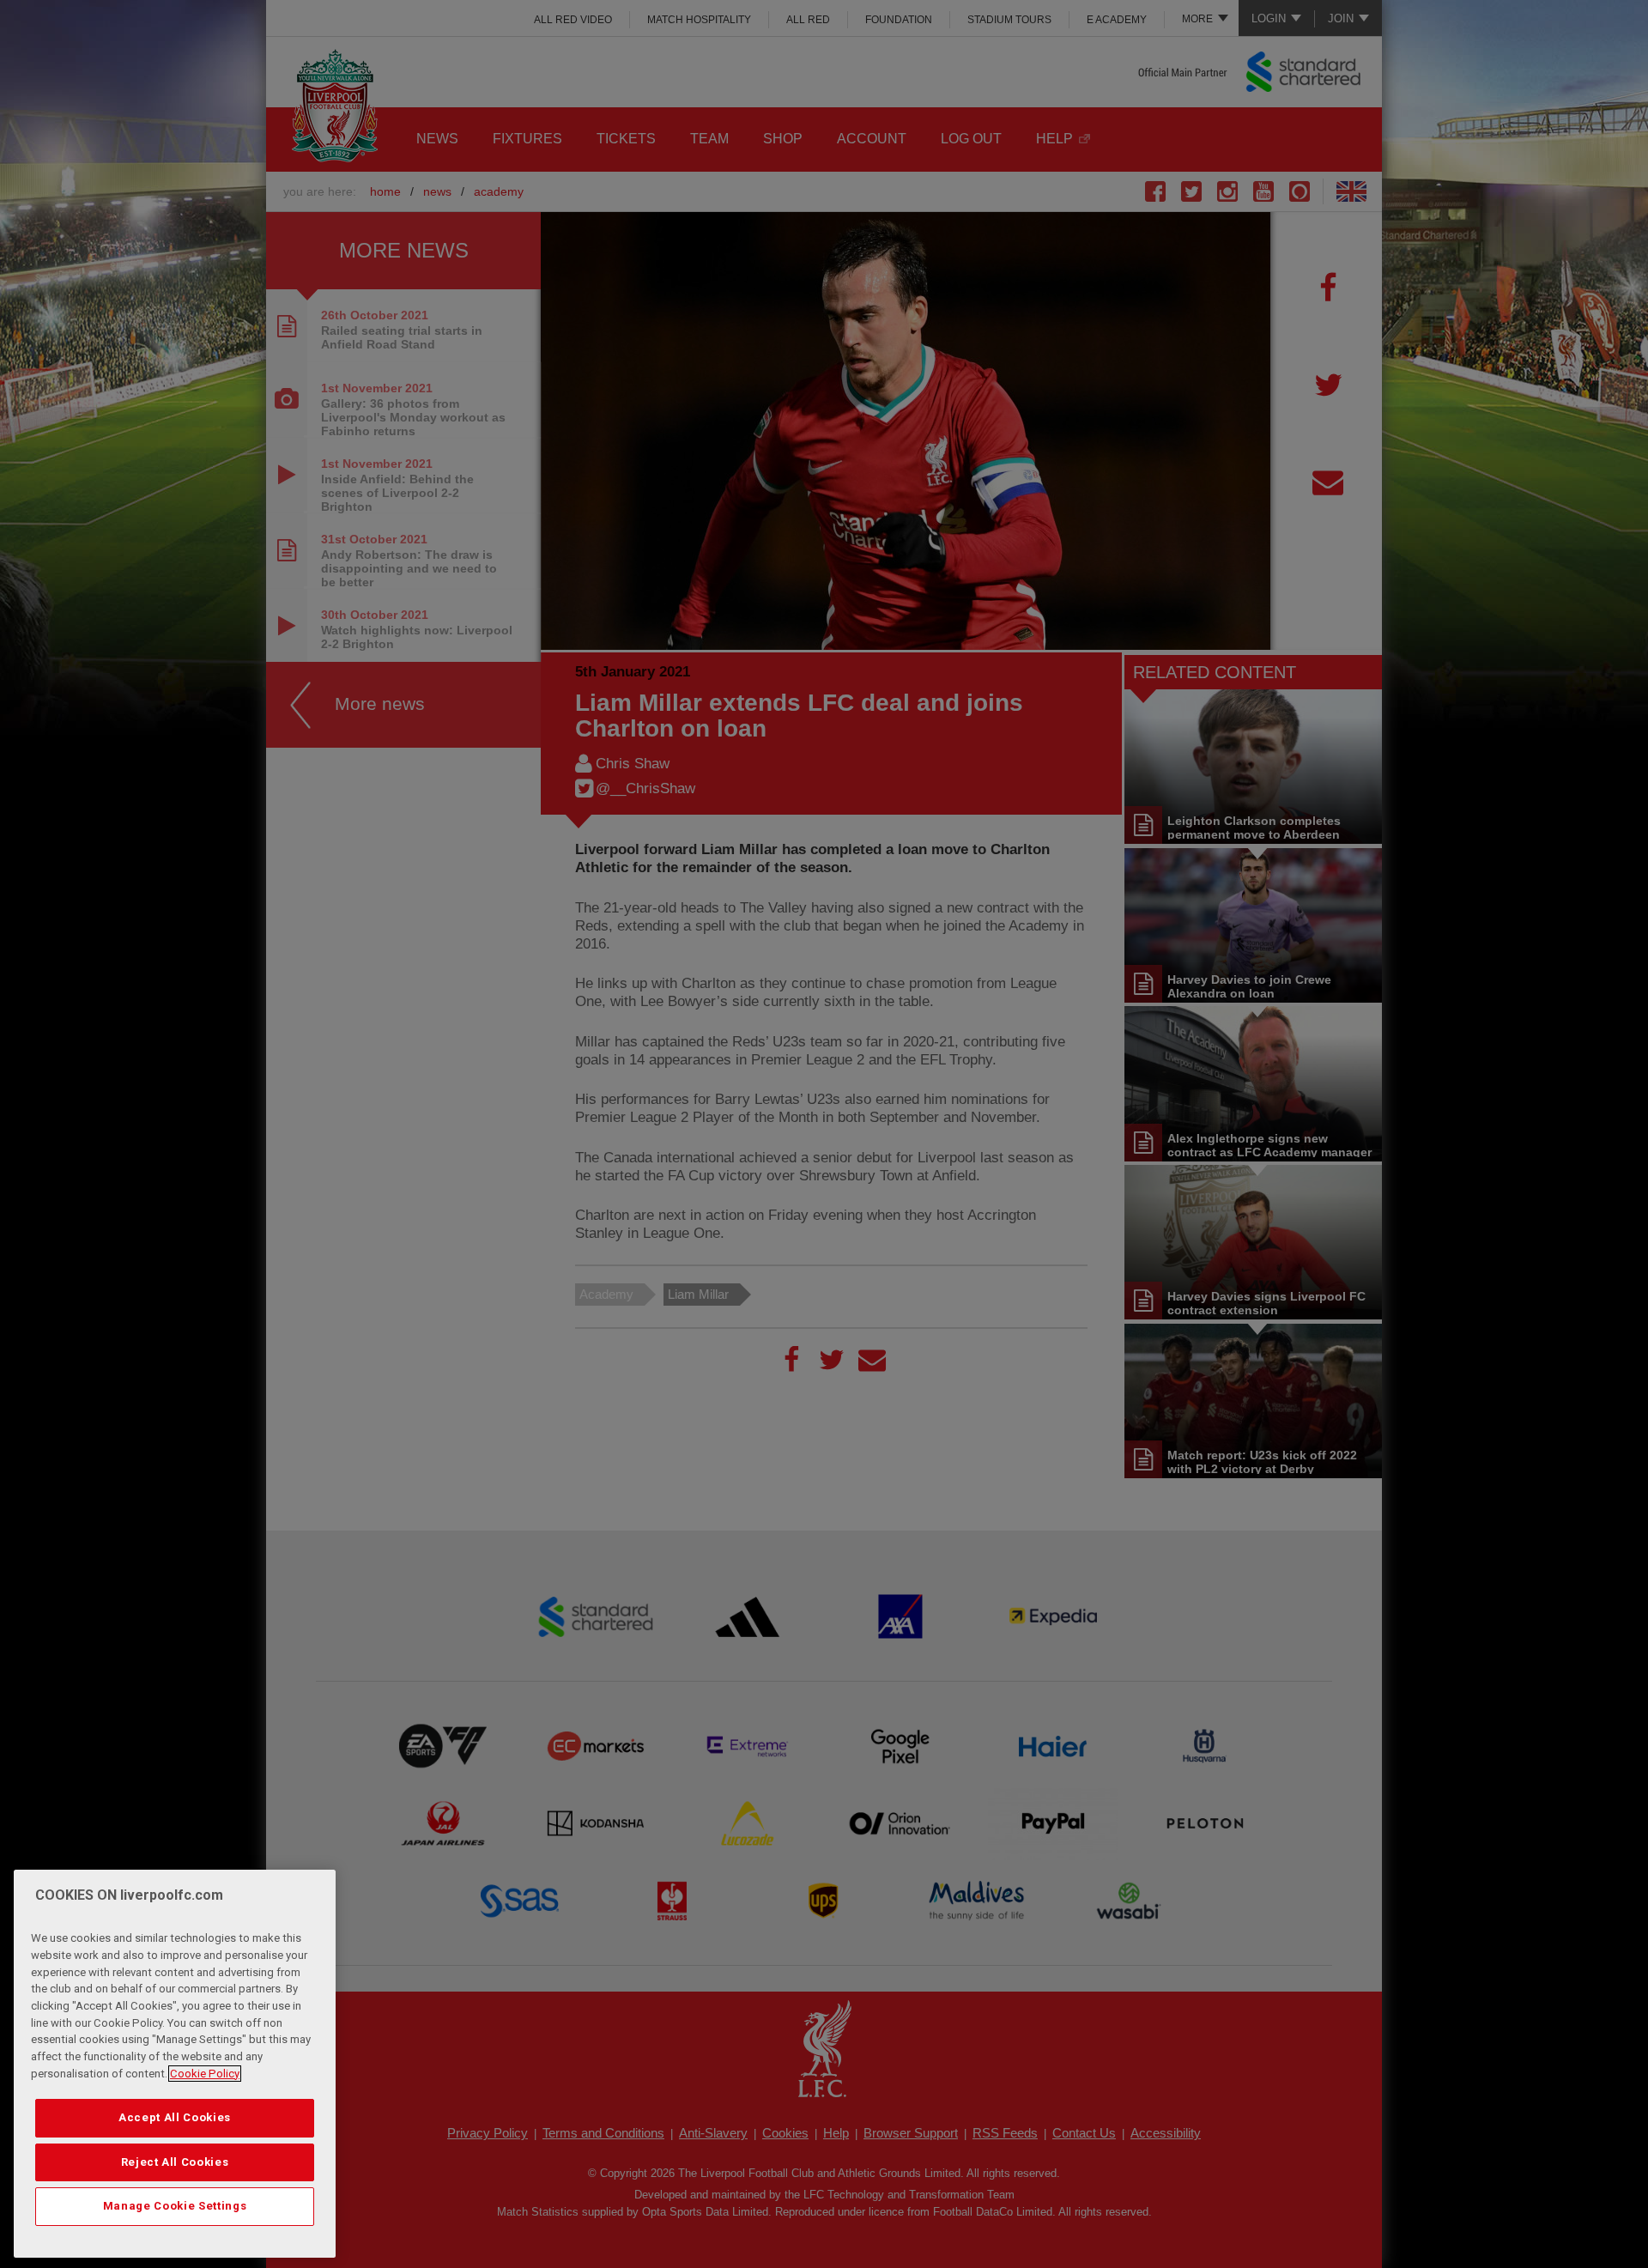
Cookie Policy (205, 2074)
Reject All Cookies (175, 2162)
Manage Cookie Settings (175, 2206)
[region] (175, 2064)
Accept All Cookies (175, 2117)
